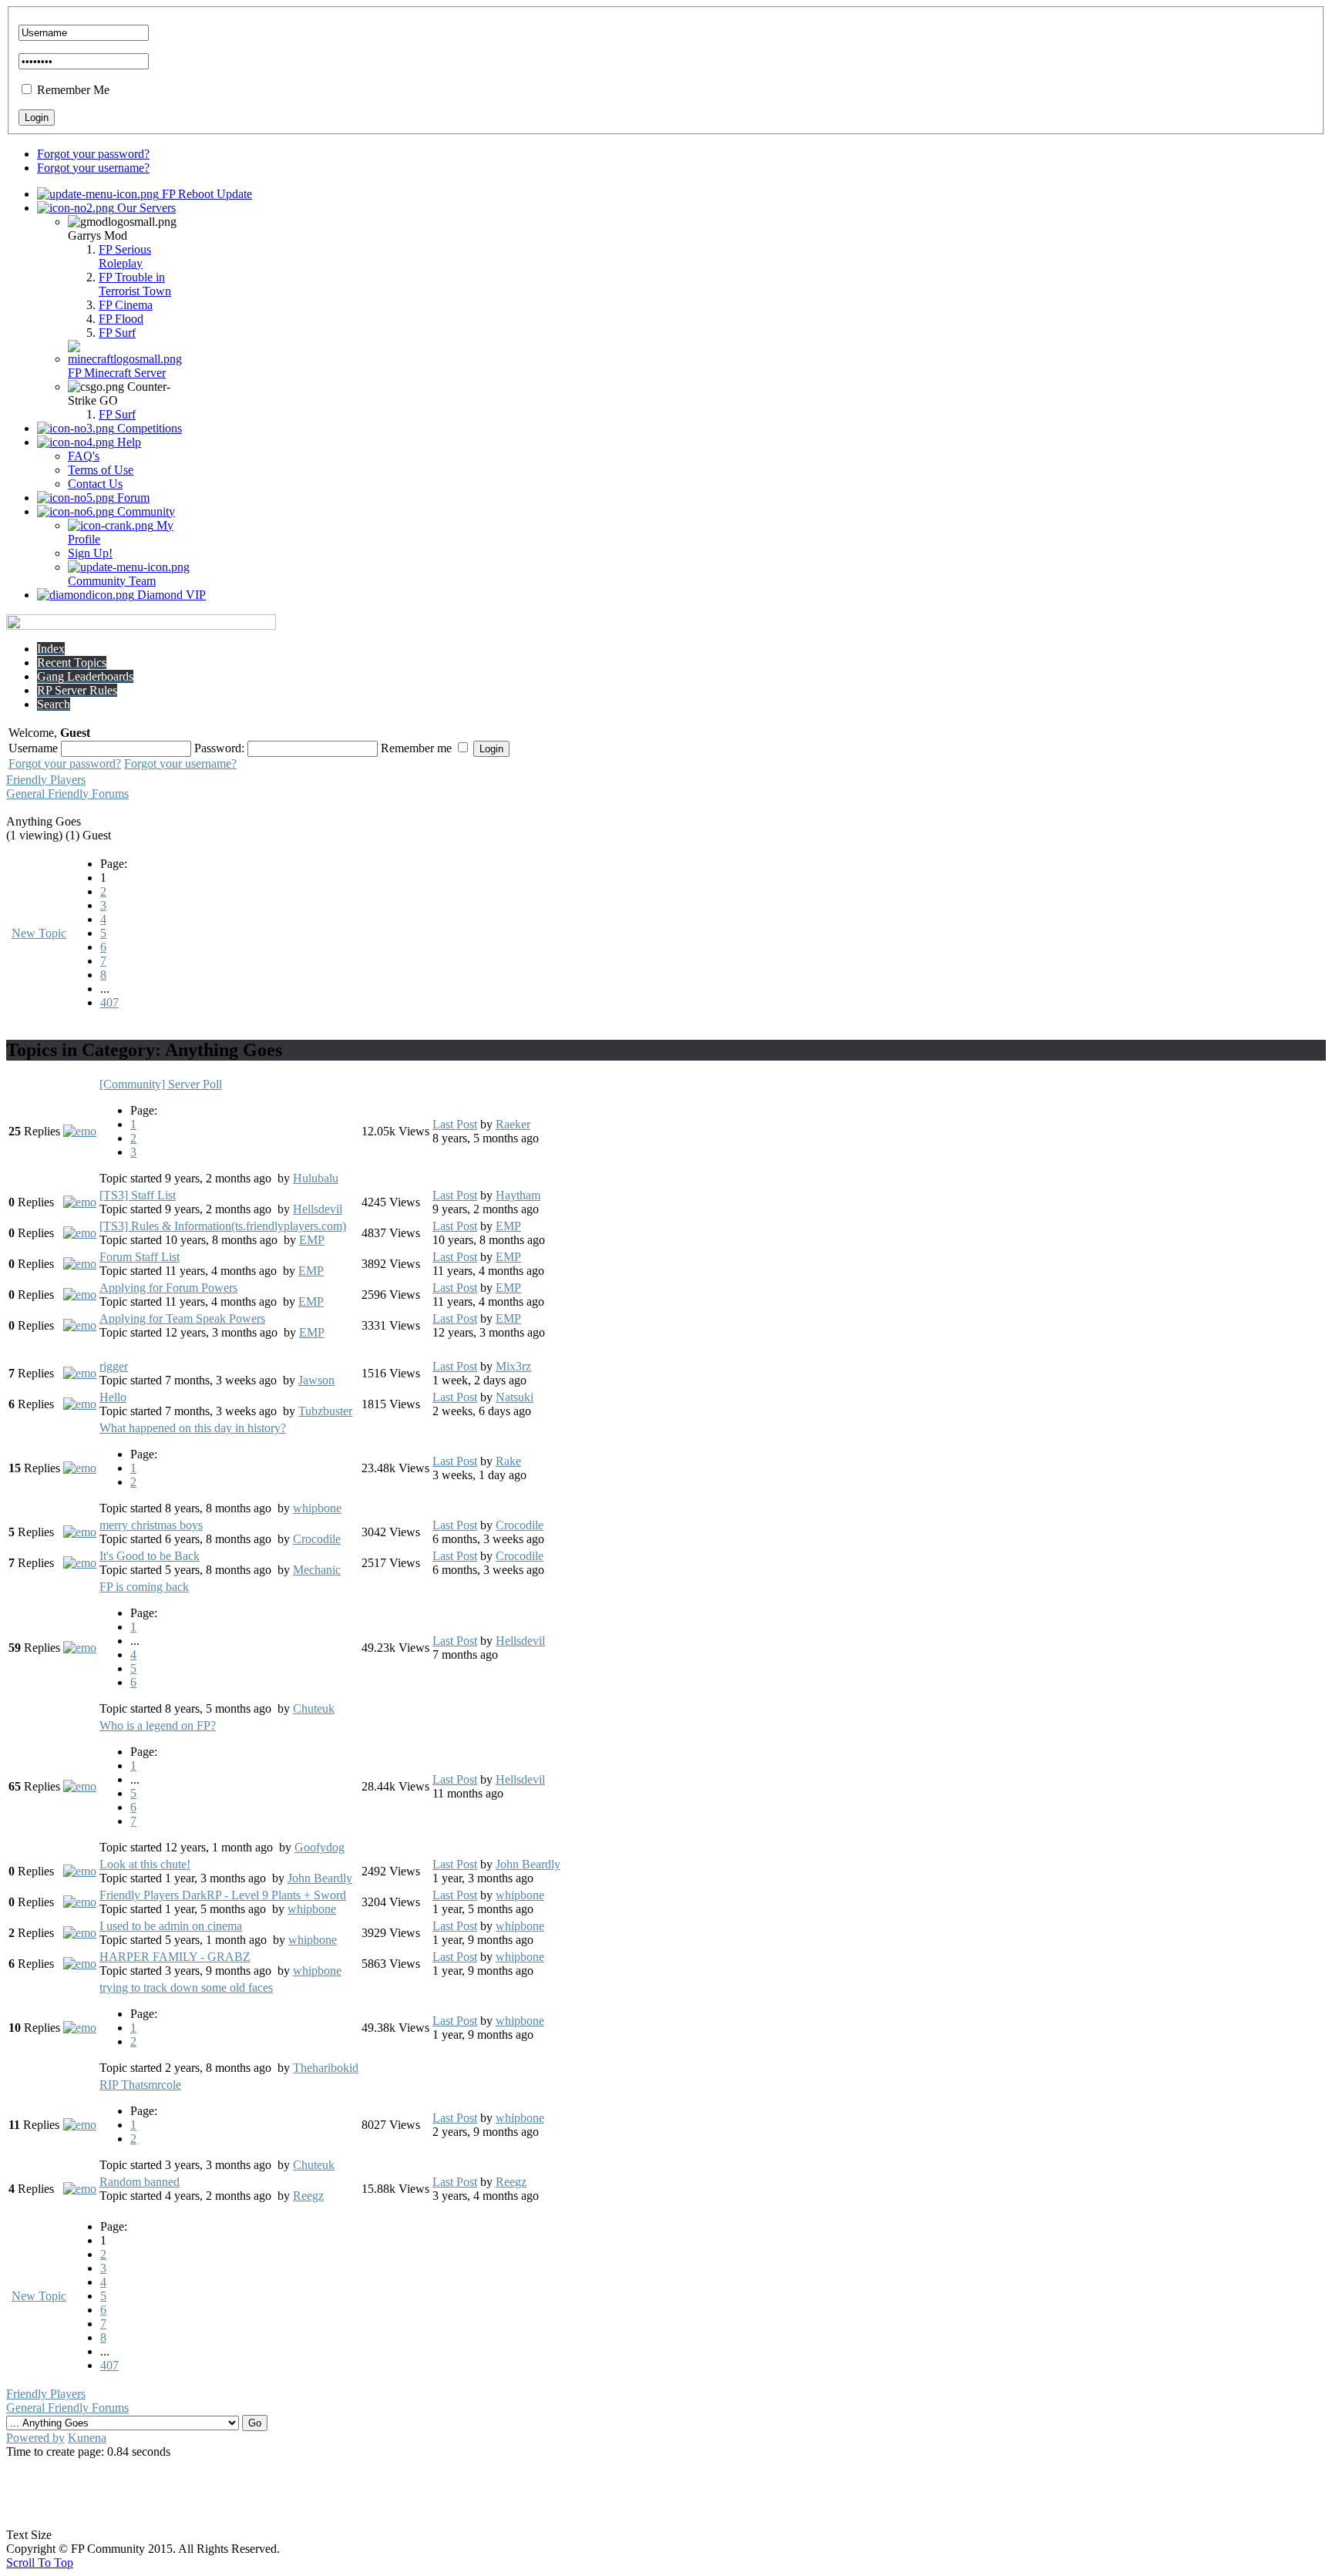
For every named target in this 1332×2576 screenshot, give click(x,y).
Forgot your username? (93, 168)
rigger (114, 1366)
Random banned (140, 2182)
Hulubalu (316, 1178)
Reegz (308, 2196)
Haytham (518, 1195)
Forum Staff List (140, 1257)
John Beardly (320, 1878)
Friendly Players (46, 780)
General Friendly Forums (67, 794)
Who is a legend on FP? (158, 1725)
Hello (113, 1397)
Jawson (316, 1380)
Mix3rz (513, 1366)
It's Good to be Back (150, 1556)
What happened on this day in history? (193, 1428)
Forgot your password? (93, 154)
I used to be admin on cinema (171, 1926)
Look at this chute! (145, 1864)
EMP (312, 1240)
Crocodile (317, 1539)
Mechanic (317, 1570)
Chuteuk (314, 1708)
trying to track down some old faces (186, 1987)
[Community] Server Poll (161, 1084)
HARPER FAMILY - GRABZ (175, 1957)
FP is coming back (144, 1587)
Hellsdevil (318, 1209)
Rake (508, 1461)
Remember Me (73, 90)
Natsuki (515, 1397)
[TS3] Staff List (138, 1195)
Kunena (87, 2438)
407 (109, 1002)
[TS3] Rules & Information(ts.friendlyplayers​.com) (223, 1226)
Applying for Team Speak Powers (182, 1318)
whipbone (317, 1508)
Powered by (35, 2438)
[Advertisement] (666, 2494)
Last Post (455, 1124)
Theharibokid (326, 2068)
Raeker (513, 1124)
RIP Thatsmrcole (140, 2085)
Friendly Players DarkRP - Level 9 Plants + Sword (223, 1895)
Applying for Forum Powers (168, 1288)
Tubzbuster (325, 1411)
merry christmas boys (151, 1525)
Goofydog (320, 1847)
